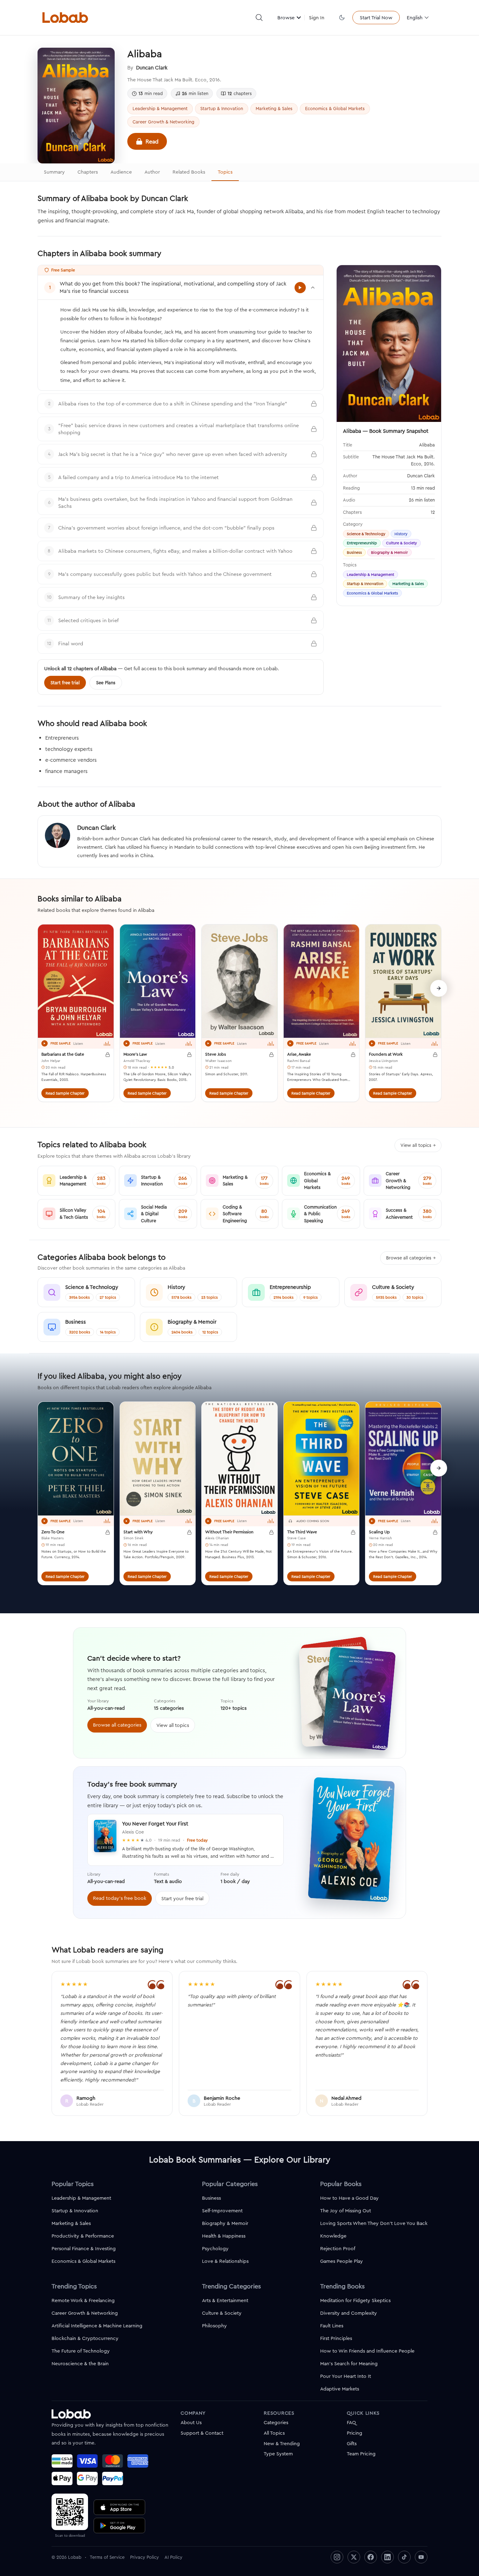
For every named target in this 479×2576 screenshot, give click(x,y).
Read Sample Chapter (65, 1093)
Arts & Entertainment (225, 2300)
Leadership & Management (160, 108)
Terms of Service (107, 2557)
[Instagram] (337, 2557)
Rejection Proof (338, 2248)
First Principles (336, 2338)
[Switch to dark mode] (342, 18)
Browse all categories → (411, 1258)
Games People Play (342, 2261)
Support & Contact (202, 2433)
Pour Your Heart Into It (346, 2376)
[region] (239, 1017)
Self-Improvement (222, 2211)
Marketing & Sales (274, 108)
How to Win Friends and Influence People (367, 2351)
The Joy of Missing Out (346, 2211)
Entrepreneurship (362, 543)
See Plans (106, 682)
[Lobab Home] (65, 18)
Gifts (352, 2443)
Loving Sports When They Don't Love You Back (374, 2223)
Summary (54, 172)
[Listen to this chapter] (300, 288)
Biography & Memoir (389, 552)
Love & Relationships (225, 2261)
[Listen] (45, 1043)
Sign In (317, 18)
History (401, 534)
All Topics (274, 2433)
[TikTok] (404, 2557)
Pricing (355, 2433)
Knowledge (333, 2236)
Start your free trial (182, 1898)
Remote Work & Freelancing (83, 2300)
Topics (225, 172)
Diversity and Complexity (349, 2313)
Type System (278, 2454)
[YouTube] (421, 2557)
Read (152, 141)
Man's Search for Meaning (349, 2363)
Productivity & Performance (83, 2236)
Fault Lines (332, 2326)
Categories (276, 2422)
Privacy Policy (144, 2557)
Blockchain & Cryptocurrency (85, 2338)
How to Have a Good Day (349, 2198)
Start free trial (65, 682)
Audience (121, 172)
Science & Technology (366, 534)
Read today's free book (120, 1898)
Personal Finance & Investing (84, 2248)
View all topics (173, 1725)
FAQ (351, 2422)
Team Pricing (361, 2454)
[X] (354, 2557)
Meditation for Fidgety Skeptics (355, 2300)
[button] (259, 18)
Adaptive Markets (340, 2389)
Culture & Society (402, 543)
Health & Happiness (224, 2236)
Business (354, 552)
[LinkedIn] (387, 2557)
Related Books (189, 172)
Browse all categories (117, 1725)
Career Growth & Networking (163, 122)
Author (152, 172)
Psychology (215, 2248)
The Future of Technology (81, 2351)
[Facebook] (371, 2557)
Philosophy (214, 2326)
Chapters (88, 172)
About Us (191, 2422)
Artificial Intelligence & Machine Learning (97, 2326)
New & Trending (282, 2443)
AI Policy (173, 2557)
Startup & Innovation (222, 108)
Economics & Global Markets (335, 108)
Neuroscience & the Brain (80, 2363)
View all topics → (418, 1145)
